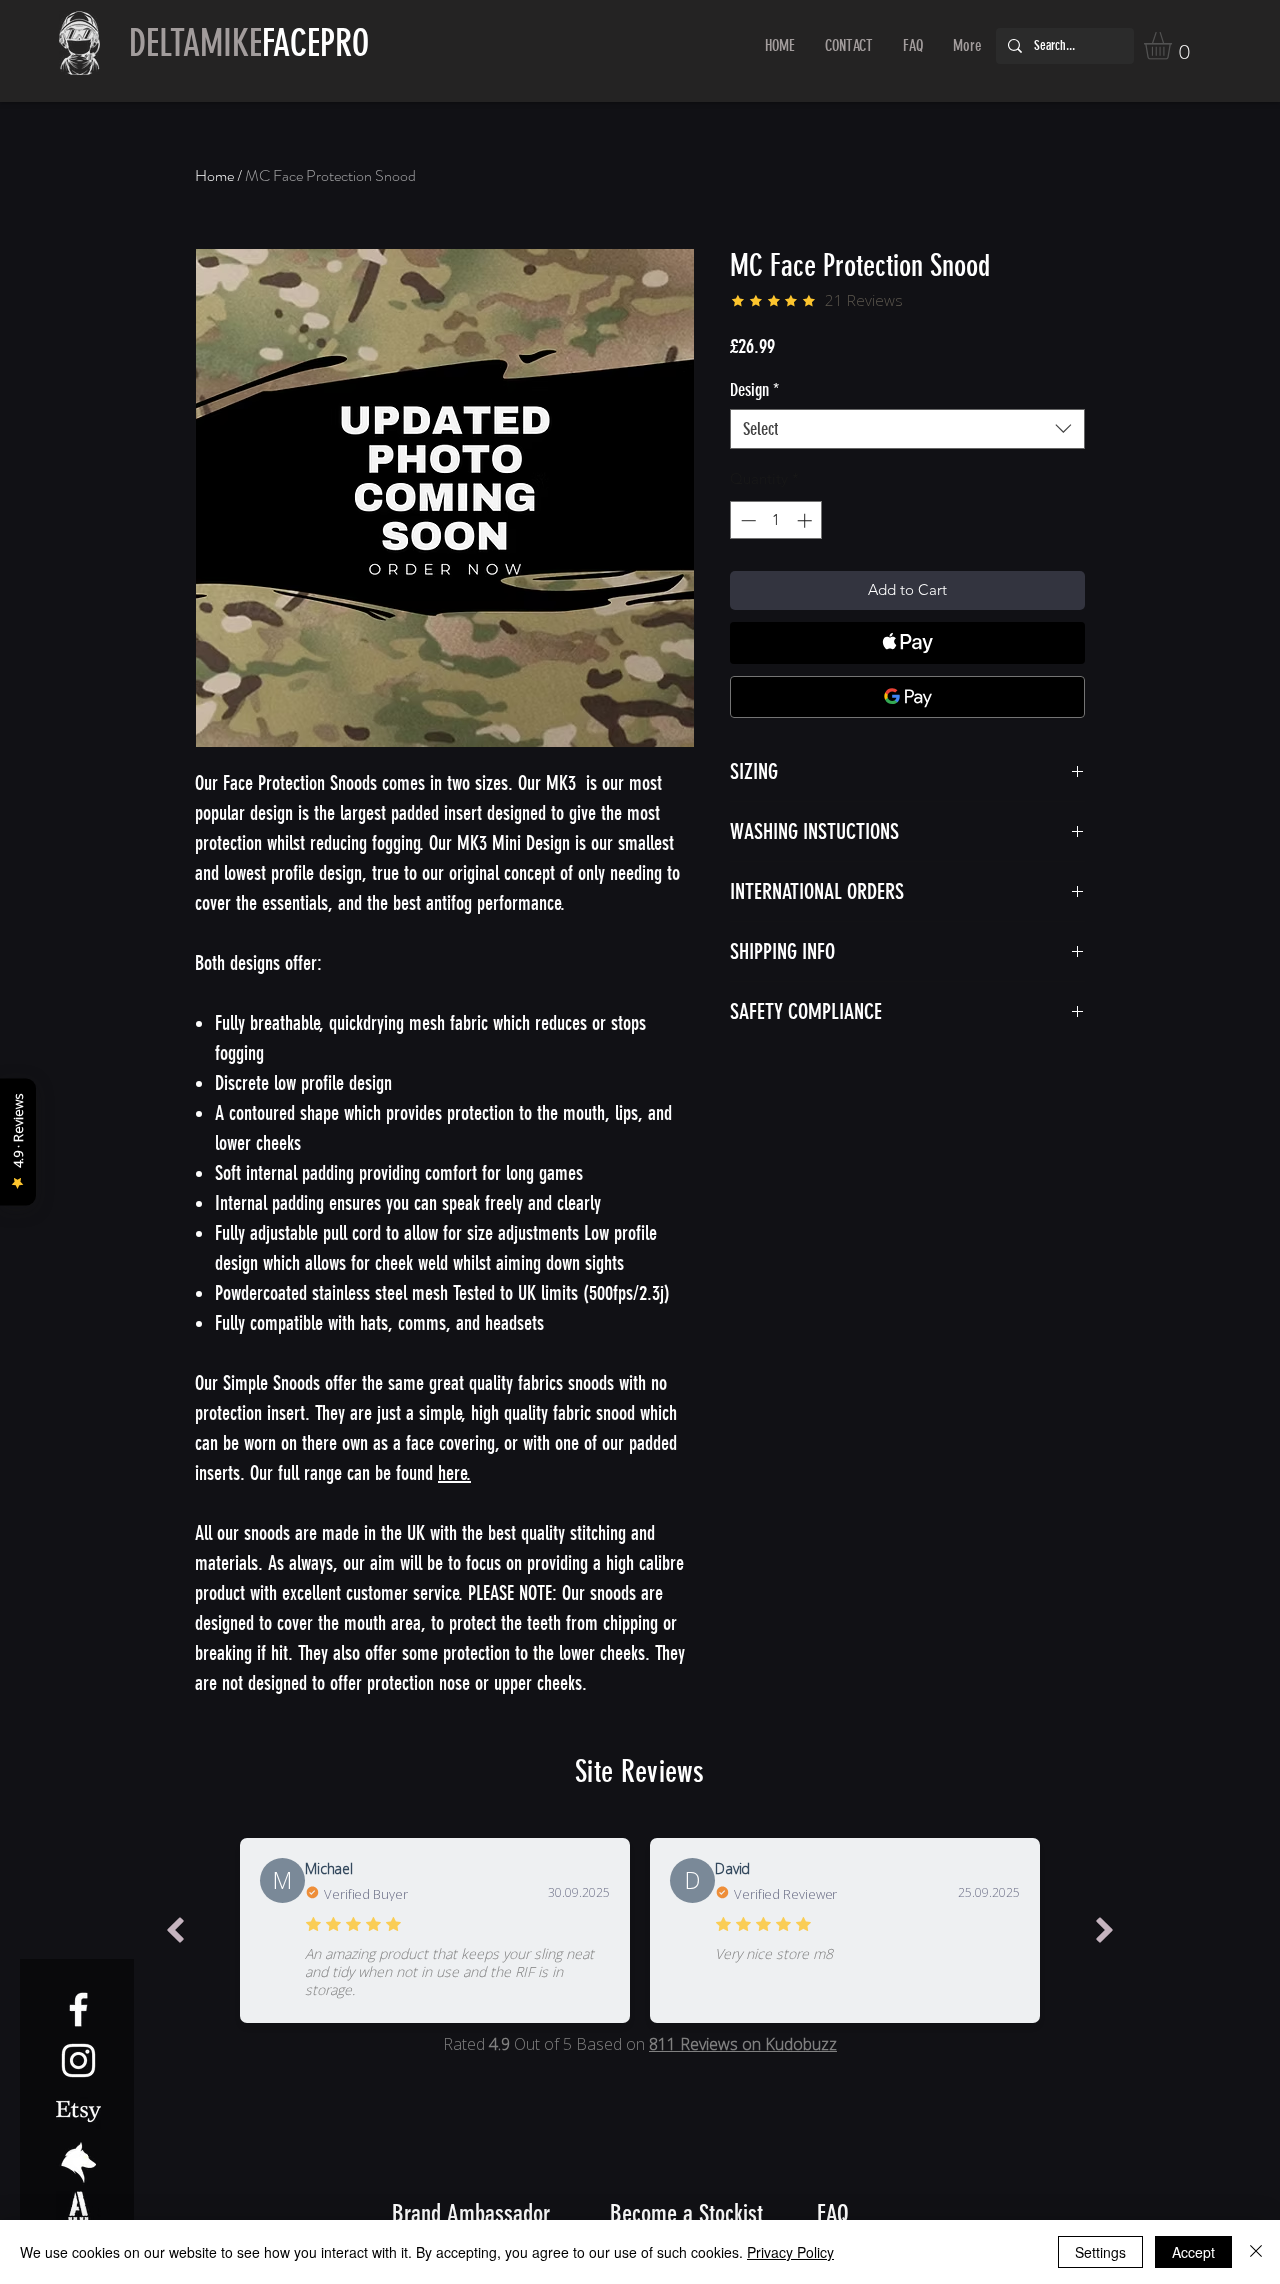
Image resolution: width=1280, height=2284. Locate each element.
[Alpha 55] (78, 2213)
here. (454, 1473)
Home (214, 175)
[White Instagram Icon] (78, 2060)
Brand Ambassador (471, 2213)
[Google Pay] (907, 697)
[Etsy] (78, 2111)
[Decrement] (746, 520)
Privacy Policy (790, 2252)
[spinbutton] (776, 520)
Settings (1100, 2252)
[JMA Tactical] (78, 2162)
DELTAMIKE (249, 43)
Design (754, 390)
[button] (1174, 46)
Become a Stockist (686, 2213)
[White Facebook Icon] (78, 2009)
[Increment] (806, 520)
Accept (1193, 2252)
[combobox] (907, 429)
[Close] (1256, 2252)
